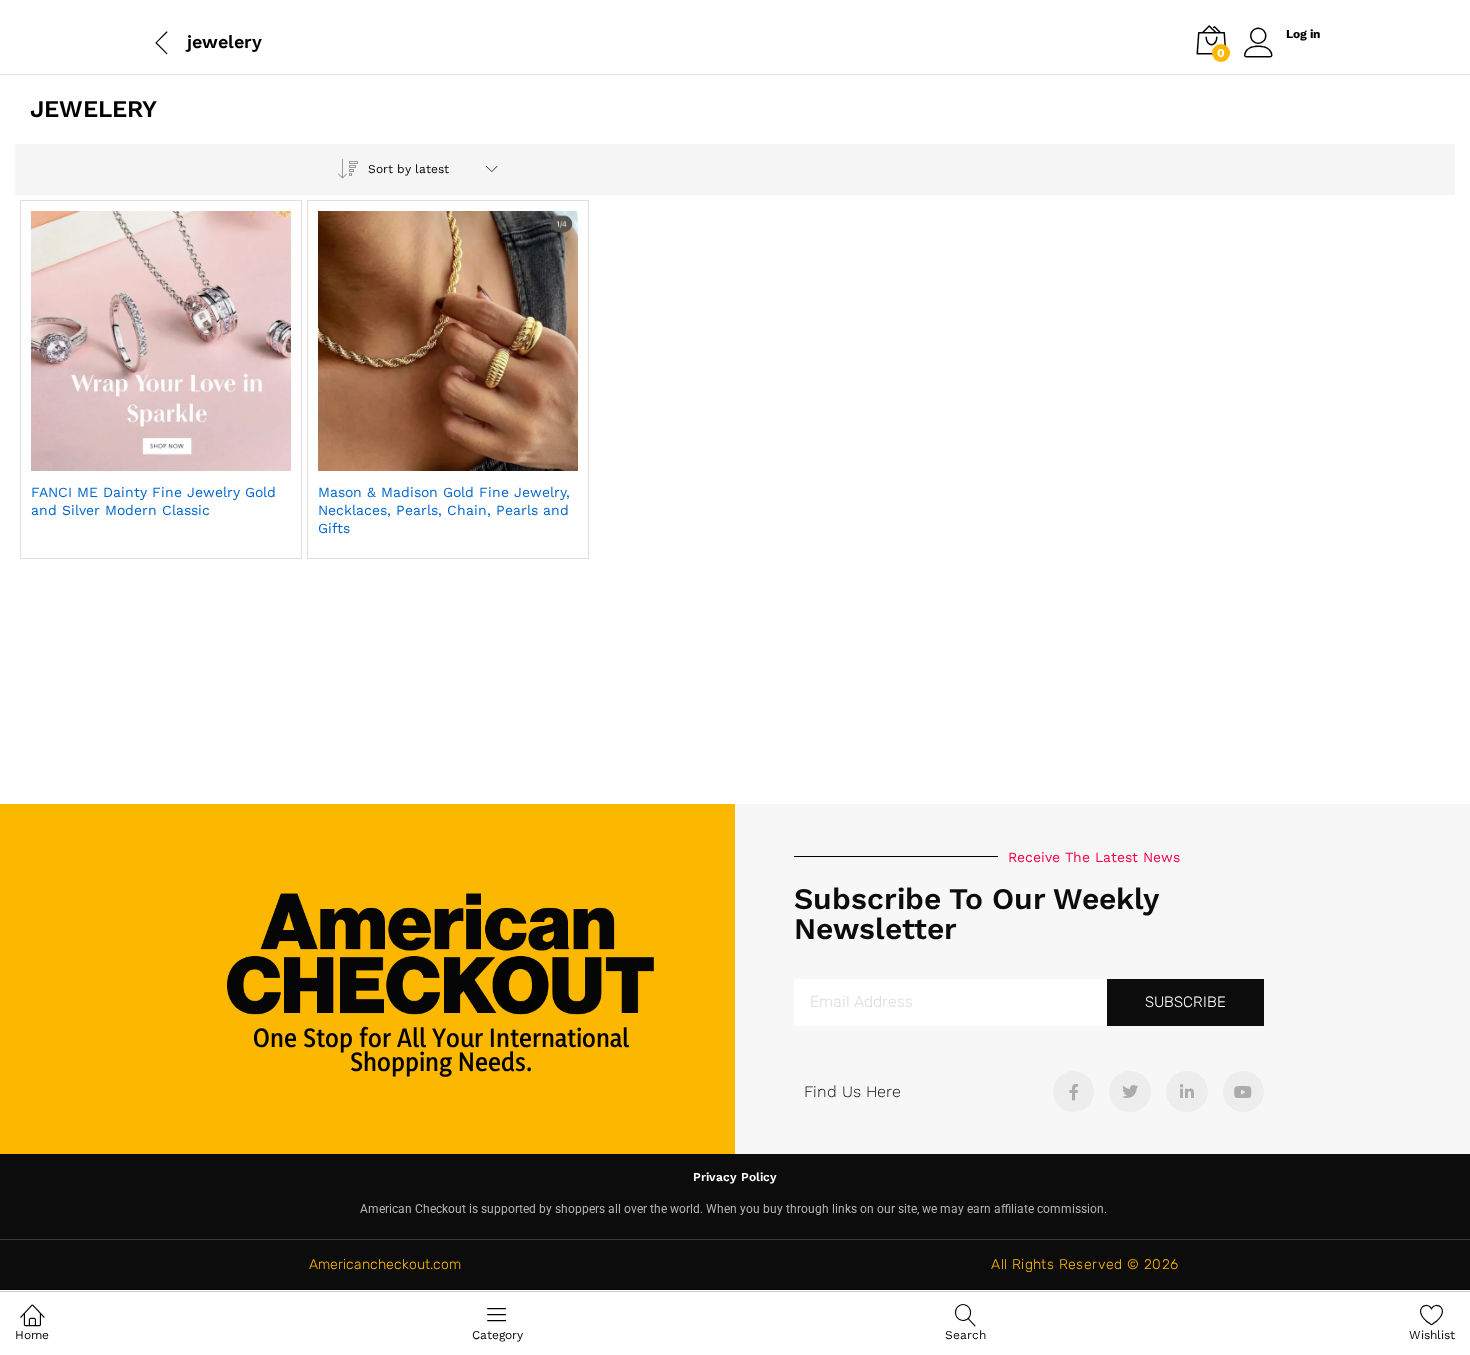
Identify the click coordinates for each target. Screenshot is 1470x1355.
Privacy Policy (735, 1177)
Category (497, 1335)
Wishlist (1432, 1335)
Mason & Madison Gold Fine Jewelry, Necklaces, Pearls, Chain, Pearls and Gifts (444, 510)
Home (32, 1335)
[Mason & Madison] (399, 459)
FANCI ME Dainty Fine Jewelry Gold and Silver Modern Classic (153, 501)
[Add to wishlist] (204, 459)
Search (965, 1335)
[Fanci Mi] (112, 459)
